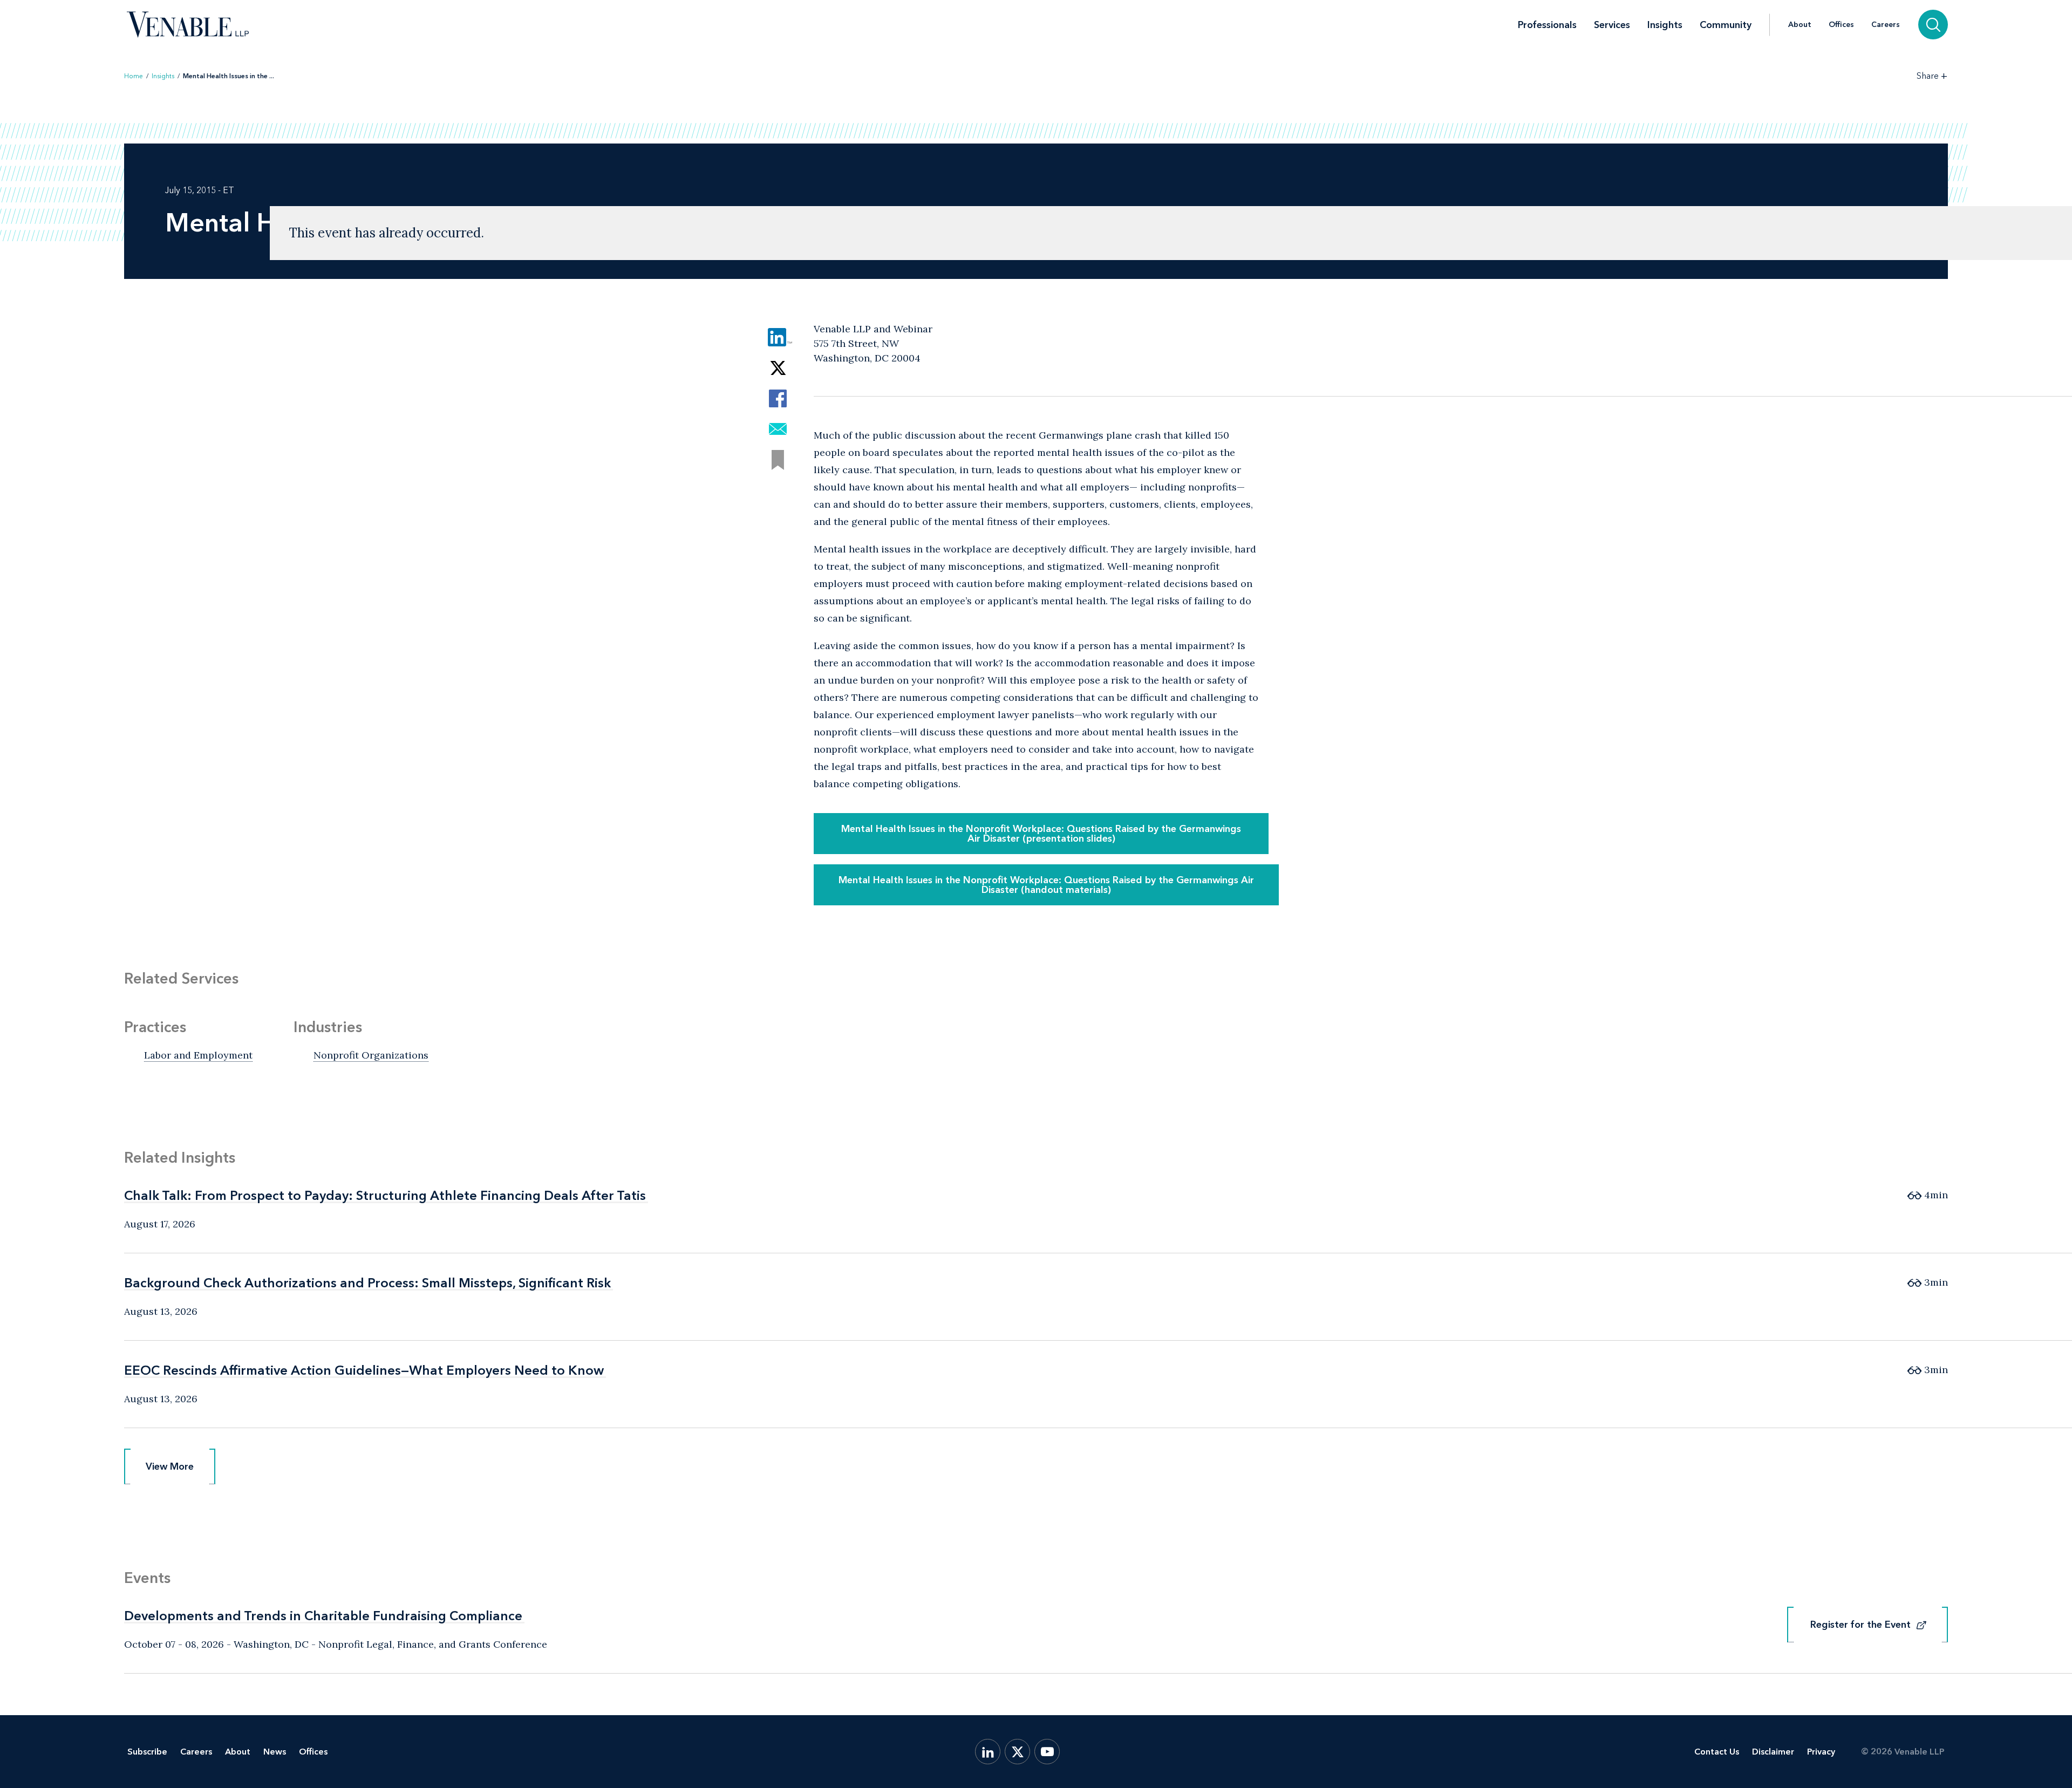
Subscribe (147, 1752)
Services (1612, 25)
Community (1726, 25)
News (275, 1752)
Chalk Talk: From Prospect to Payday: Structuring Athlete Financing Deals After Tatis (385, 1195)
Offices (1841, 25)
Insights (1665, 25)
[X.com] (1017, 1752)
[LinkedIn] (988, 1752)
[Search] (1933, 25)
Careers (1886, 25)
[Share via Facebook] (778, 398)
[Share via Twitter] (778, 368)
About (1800, 25)
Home (134, 76)
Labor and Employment (198, 1055)
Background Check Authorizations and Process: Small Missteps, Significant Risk (367, 1283)
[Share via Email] (778, 429)
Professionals (1547, 25)
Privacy (1821, 1752)
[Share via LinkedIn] (778, 337)
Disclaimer (1773, 1752)
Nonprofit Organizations (371, 1055)
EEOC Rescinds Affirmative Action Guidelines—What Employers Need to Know (364, 1370)
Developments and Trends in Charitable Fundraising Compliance (323, 1616)
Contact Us (1717, 1752)
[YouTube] (1047, 1752)
